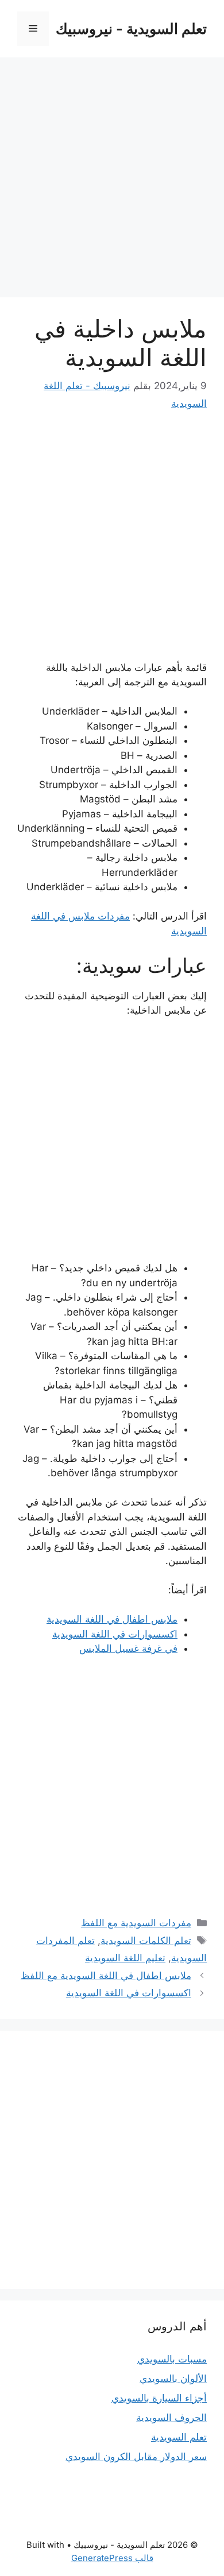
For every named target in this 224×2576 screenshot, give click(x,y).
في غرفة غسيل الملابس (128, 1648)
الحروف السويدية (171, 2418)
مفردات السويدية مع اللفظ (136, 1923)
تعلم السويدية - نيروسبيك (131, 29)
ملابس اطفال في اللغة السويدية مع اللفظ (106, 1976)
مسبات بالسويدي (172, 2359)
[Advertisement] (112, 181)
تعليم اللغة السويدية (125, 1958)
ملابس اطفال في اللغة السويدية (112, 1619)
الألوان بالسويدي (173, 2379)
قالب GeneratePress (112, 2558)
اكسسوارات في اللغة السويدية (115, 1634)
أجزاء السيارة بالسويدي (159, 2398)
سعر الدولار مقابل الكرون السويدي (136, 2457)
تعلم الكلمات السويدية (146, 1941)
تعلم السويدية (179, 2437)
